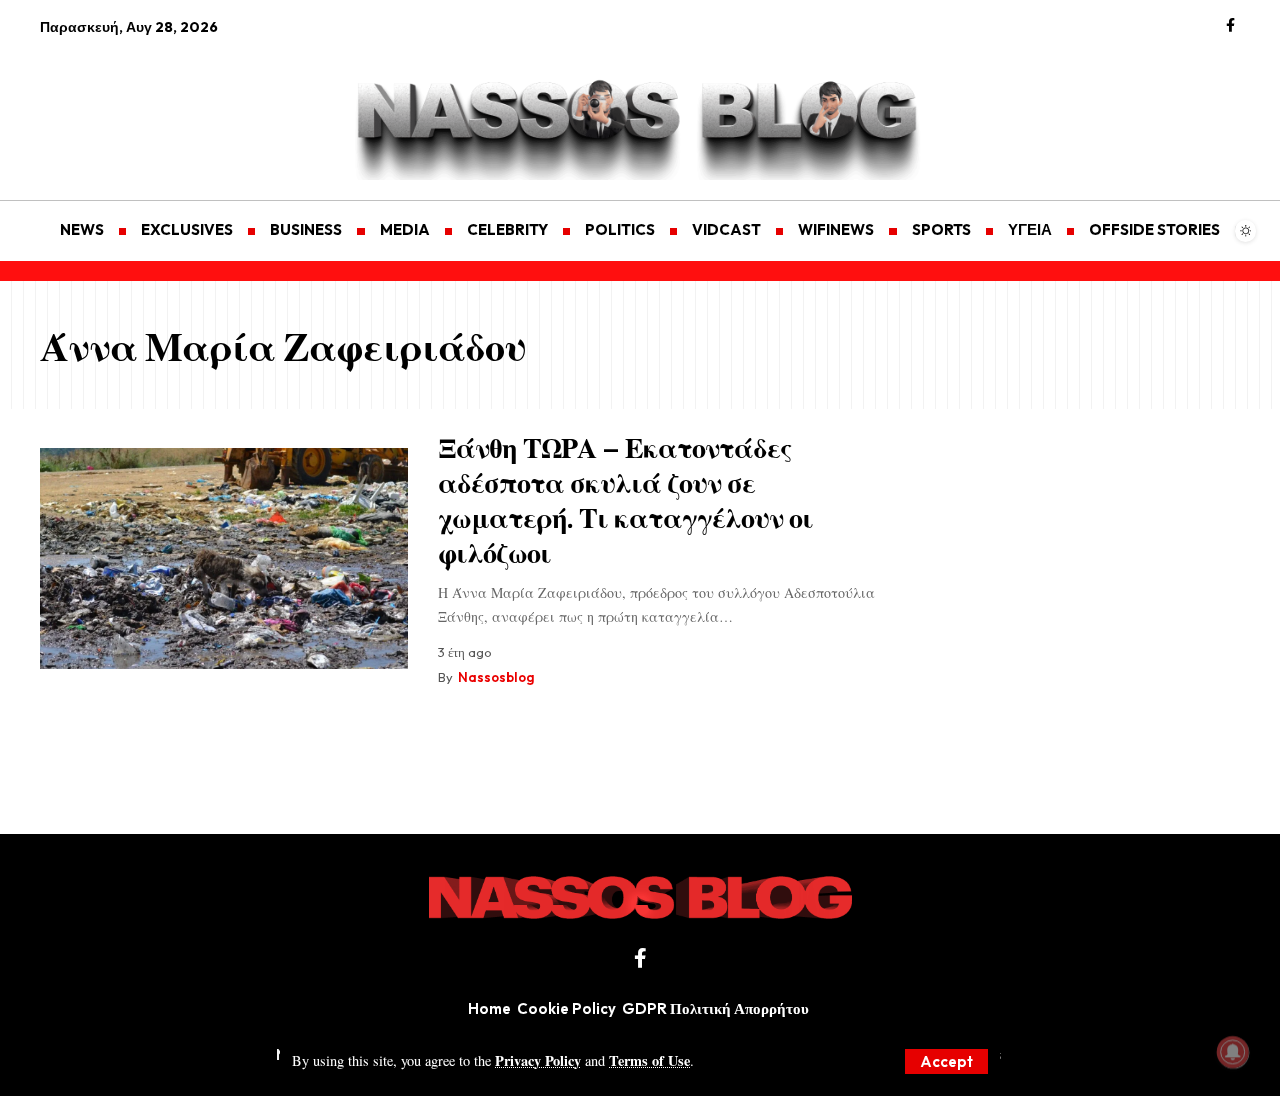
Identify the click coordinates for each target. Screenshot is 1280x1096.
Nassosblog (496, 677)
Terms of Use (649, 1060)
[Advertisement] (135, 106)
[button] (946, 1061)
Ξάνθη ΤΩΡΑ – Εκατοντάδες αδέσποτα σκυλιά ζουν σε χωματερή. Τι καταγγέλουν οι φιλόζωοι (625, 499)
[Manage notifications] (1233, 1052)
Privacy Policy (538, 1060)
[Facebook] (1230, 26)
